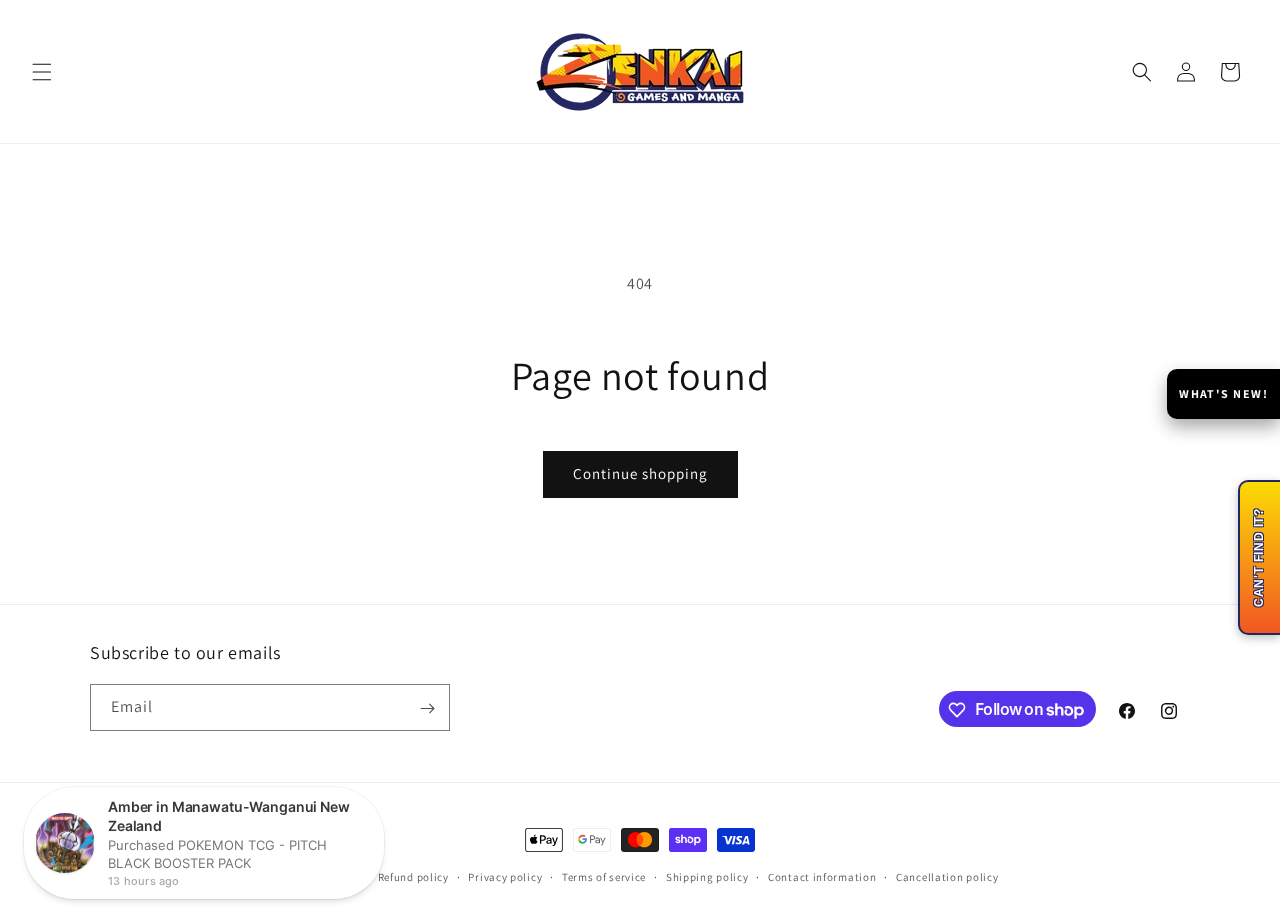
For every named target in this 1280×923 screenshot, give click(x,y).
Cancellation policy (947, 876)
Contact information (822, 876)
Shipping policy (707, 876)
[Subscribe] (427, 708)
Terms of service (604, 876)
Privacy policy (505, 876)
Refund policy (413, 876)
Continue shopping (640, 473)
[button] (42, 72)
